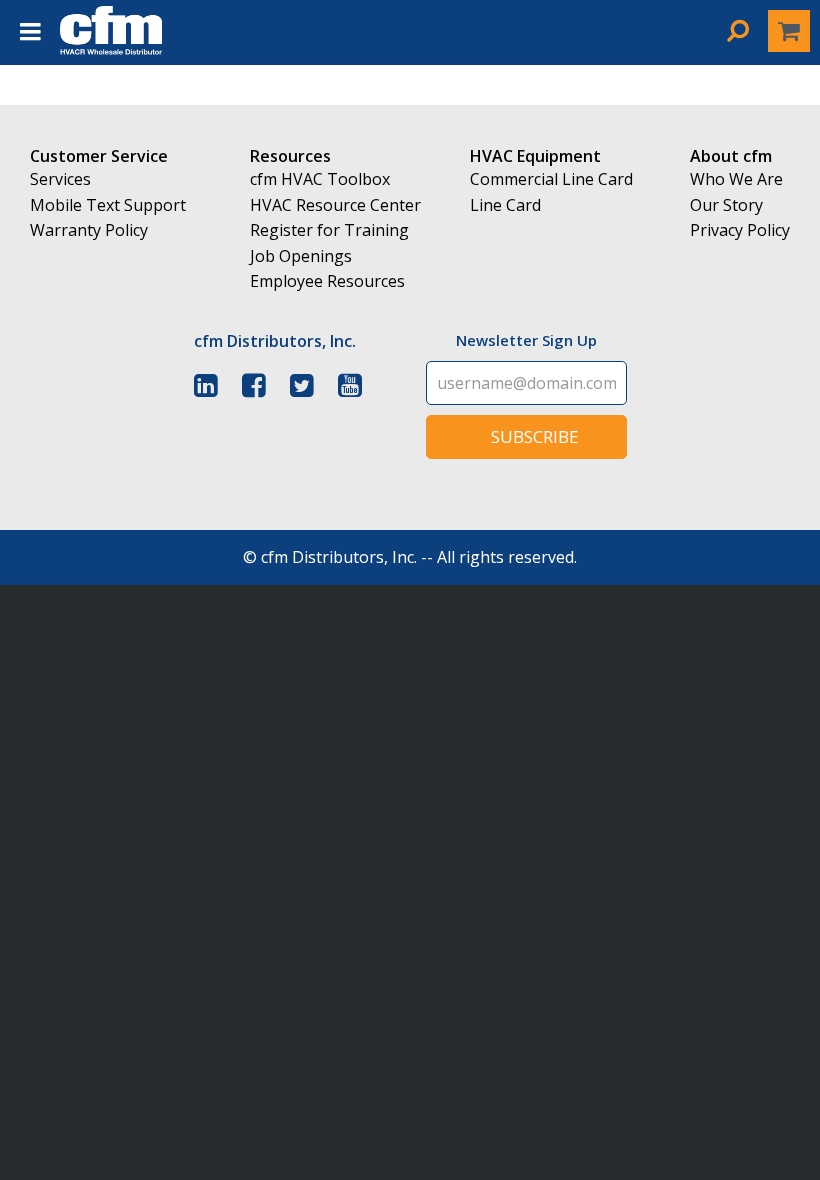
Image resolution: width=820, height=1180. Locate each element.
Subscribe (535, 436)
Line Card (505, 205)
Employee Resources (327, 281)
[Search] (738, 30)
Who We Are (736, 179)
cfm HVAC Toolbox (320, 179)
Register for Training (329, 230)
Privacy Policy (740, 230)
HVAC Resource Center (335, 205)
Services (60, 179)
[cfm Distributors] (111, 50)
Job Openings (301, 256)
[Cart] (789, 31)
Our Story (726, 205)
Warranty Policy (89, 230)
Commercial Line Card (551, 179)
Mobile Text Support (108, 205)
